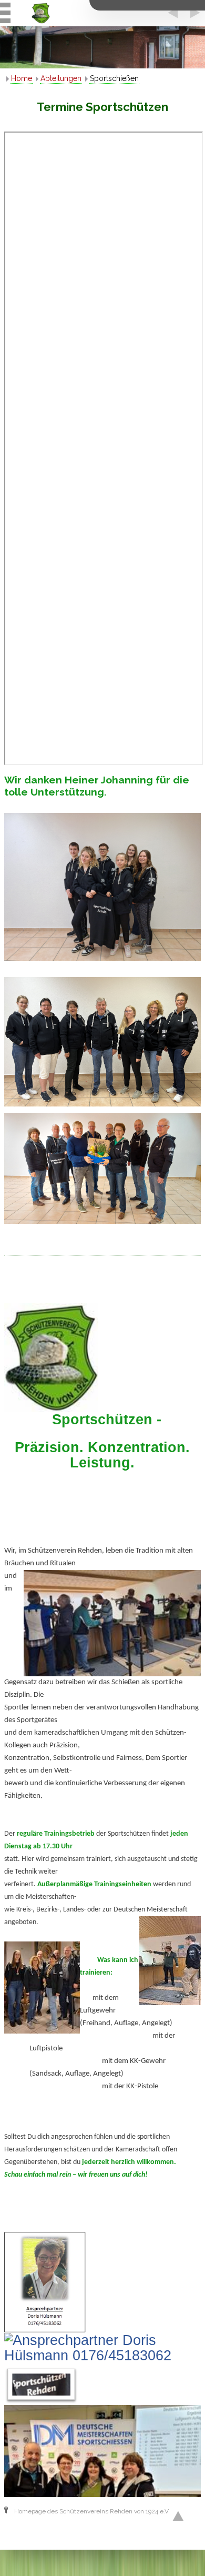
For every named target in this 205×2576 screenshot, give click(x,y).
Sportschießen (114, 78)
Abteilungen (61, 78)
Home (22, 78)
